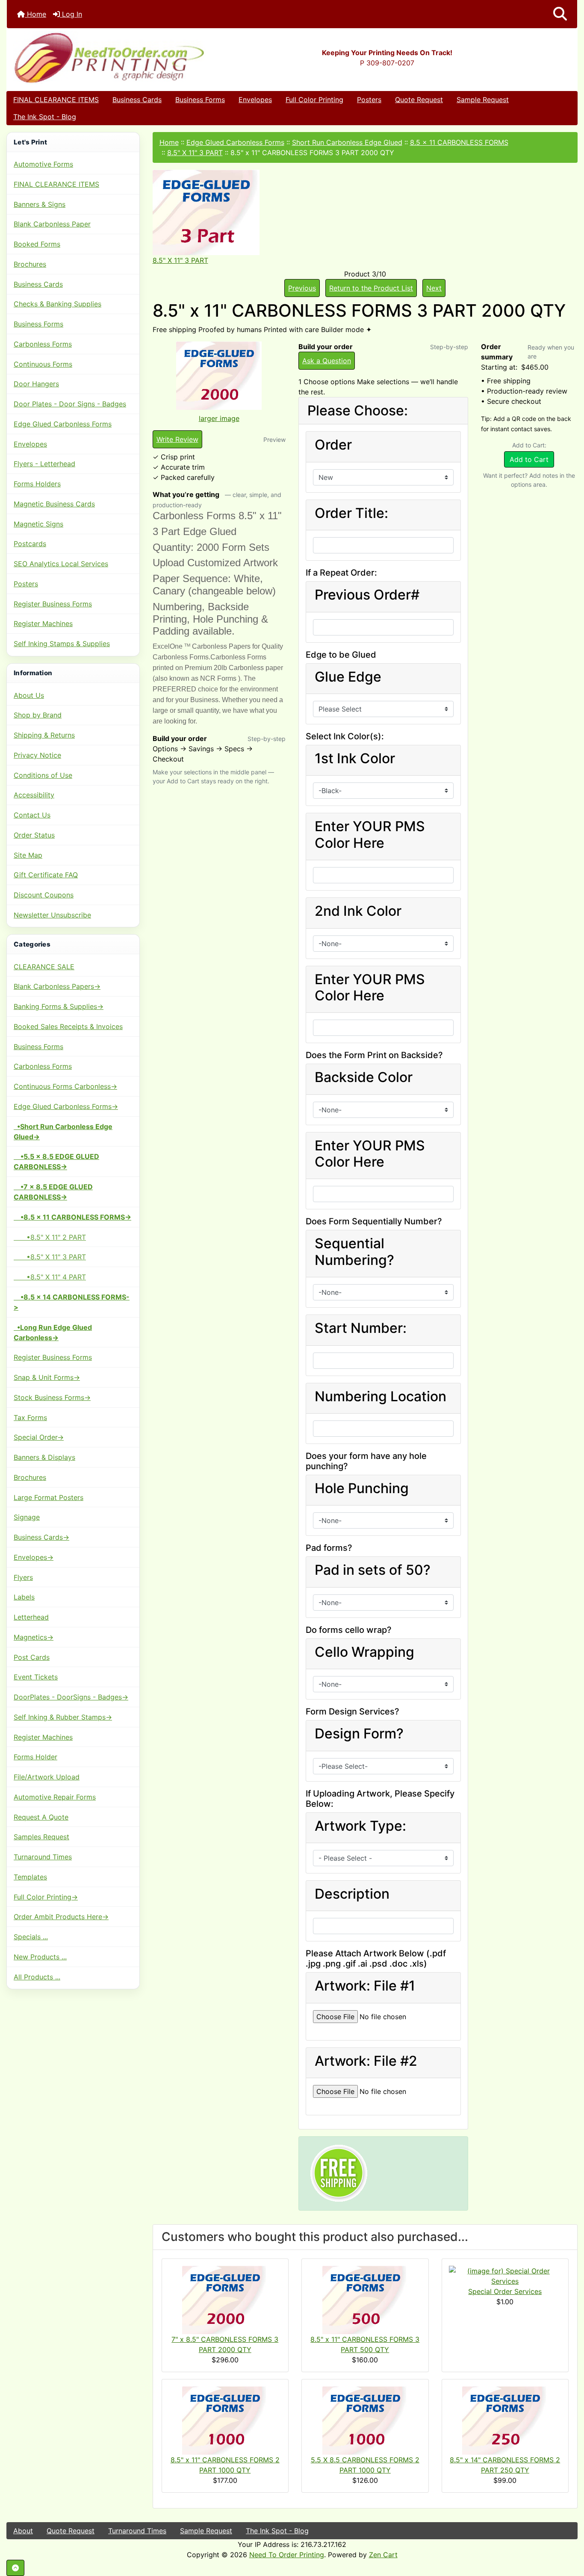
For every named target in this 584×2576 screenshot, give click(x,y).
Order (333, 445)
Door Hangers (36, 384)
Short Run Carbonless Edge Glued (347, 142)
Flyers (23, 1577)
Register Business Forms (53, 604)
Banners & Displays (44, 1457)
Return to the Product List (371, 288)
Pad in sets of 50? (373, 1570)
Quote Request (419, 100)
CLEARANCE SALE (44, 967)
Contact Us (32, 815)
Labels (24, 1597)
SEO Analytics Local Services (61, 564)
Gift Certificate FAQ (46, 875)
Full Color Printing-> (46, 1897)
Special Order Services (505, 2291)
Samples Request (41, 1837)
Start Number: (361, 1328)
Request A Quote (41, 1817)
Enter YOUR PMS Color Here (370, 835)
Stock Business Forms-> (52, 1397)
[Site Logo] (102, 57)
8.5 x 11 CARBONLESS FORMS (459, 142)
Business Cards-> (41, 1537)
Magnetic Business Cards (54, 504)
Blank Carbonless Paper (52, 224)
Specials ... (31, 1937)
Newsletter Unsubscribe (52, 915)
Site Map (28, 855)
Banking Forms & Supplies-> (59, 1006)
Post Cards (32, 1657)
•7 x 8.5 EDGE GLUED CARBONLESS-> (53, 1192)
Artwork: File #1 (365, 1986)
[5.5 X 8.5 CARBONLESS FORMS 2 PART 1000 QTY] (365, 2420)
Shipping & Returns (44, 735)
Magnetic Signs (38, 524)
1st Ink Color (355, 759)
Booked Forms (37, 244)
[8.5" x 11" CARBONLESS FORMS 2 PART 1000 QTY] (225, 2420)
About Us (29, 695)
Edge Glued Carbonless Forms (63, 424)
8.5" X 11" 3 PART (195, 153)
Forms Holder (35, 1757)
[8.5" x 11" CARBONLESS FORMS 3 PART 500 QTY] (365, 2299)
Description (352, 1894)
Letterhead (31, 1617)
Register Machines (43, 623)
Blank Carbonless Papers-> (57, 986)
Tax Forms (30, 1417)
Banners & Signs (40, 204)
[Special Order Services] (505, 2275)
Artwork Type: (360, 1826)
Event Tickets (36, 1677)
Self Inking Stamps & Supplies (62, 644)
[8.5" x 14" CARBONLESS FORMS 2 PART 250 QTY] (505, 2420)
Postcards (30, 544)
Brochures (30, 264)
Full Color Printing (314, 100)
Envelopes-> (34, 1557)
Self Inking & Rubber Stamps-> (63, 1717)
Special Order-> (39, 1437)
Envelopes (255, 100)
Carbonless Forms (43, 344)
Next (434, 288)
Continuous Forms (43, 364)
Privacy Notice (37, 755)
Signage (27, 1517)
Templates (30, 1877)
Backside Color (364, 1077)
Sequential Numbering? (354, 1252)
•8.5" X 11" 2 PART (50, 1237)
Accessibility (34, 795)
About (23, 2531)
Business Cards (137, 100)
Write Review (177, 439)
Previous (302, 288)
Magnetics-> (34, 1637)
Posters (369, 100)
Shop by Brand (38, 715)
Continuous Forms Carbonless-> (65, 1086)
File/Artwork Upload (47, 1777)
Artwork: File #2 (366, 2061)
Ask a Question (327, 361)
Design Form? (359, 1734)
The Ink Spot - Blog (45, 117)
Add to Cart (529, 459)
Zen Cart (383, 2555)
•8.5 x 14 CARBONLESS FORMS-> (72, 1302)
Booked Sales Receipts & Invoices (68, 1026)
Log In (71, 14)
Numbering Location (380, 1397)
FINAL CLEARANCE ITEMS (56, 100)
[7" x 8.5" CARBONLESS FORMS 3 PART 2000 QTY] (225, 2299)
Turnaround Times (43, 1857)
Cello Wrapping (364, 1652)
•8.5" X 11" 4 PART (50, 1277)
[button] (560, 14)
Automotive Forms (43, 164)
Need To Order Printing (287, 2555)
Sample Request (483, 100)
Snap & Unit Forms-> (47, 1377)
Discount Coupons (44, 895)
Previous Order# (367, 595)
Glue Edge (348, 677)
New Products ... (40, 1957)
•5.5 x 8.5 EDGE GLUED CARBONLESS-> (56, 1162)
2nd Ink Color (358, 911)
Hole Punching (362, 1488)
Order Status (34, 835)
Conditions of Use (43, 775)
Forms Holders (37, 484)
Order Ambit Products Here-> (61, 1917)
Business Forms (200, 100)
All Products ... (37, 1977)
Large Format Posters (49, 1497)
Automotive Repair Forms (55, 1797)
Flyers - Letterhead (44, 464)
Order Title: (351, 513)
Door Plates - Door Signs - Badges (70, 404)
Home (35, 14)
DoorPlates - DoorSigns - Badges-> (71, 1697)
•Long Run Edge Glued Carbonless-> (53, 1332)
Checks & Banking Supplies (58, 304)
